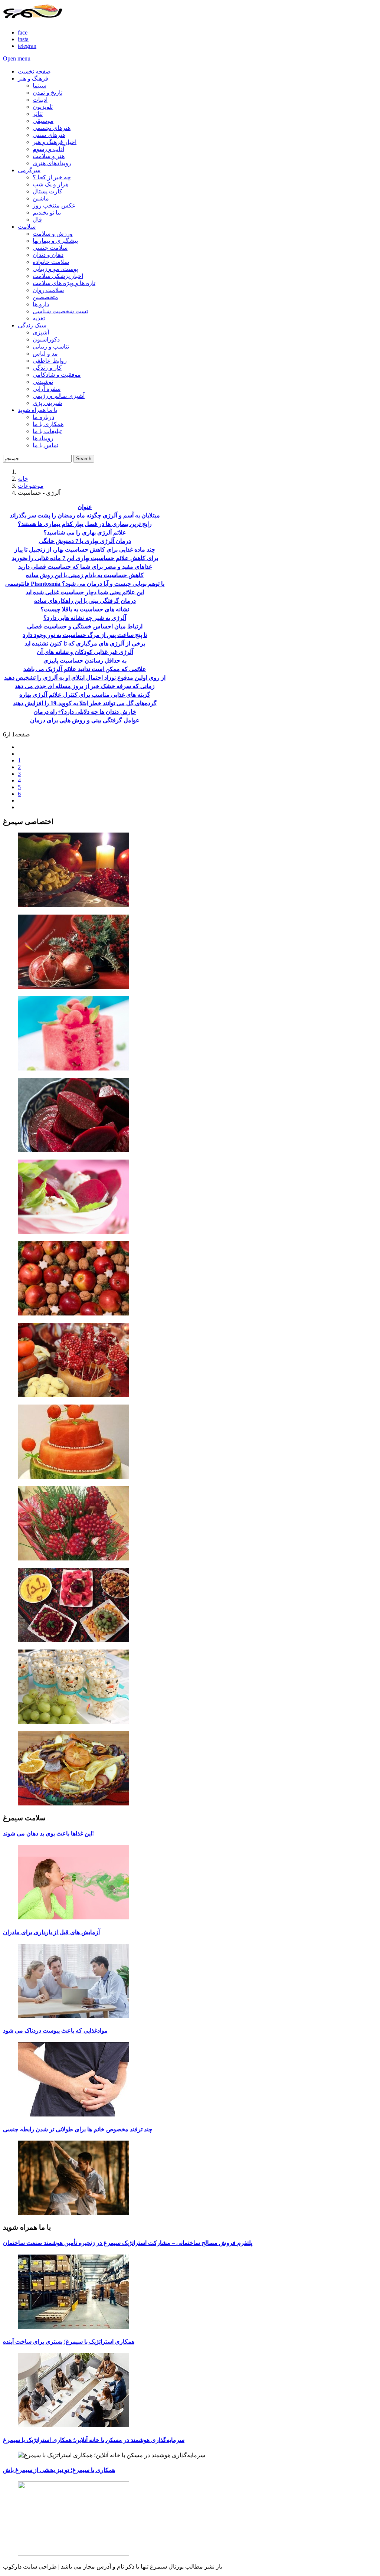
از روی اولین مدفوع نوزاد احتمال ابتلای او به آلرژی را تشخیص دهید (85, 678)
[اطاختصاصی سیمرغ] (190, 871)
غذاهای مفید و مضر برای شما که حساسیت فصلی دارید (85, 567)
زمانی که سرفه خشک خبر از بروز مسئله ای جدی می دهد (85, 686)
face (23, 32)
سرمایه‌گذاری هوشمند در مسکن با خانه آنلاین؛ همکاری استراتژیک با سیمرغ (94, 2440)
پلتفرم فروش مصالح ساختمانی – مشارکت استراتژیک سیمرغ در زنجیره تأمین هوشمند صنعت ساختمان (128, 2243)
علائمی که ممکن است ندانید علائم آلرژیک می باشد (85, 669)
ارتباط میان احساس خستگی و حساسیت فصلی (85, 626)
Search (84, 459)
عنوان (85, 507)
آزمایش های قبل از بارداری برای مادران (51, 1932)
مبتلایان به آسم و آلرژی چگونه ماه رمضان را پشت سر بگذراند (85, 515)
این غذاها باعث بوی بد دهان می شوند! (48, 1833)
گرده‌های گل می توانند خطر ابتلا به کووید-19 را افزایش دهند (85, 703)
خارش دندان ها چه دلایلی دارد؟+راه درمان (85, 712)
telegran (27, 46)
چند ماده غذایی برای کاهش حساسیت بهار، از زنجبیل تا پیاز (85, 550)
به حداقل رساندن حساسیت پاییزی (85, 661)
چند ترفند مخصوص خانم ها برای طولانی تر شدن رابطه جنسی (78, 2129)
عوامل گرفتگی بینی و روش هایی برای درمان (85, 720)
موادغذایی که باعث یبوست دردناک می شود (55, 2031)
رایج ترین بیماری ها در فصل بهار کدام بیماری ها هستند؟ (85, 524)
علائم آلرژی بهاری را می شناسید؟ (85, 532)
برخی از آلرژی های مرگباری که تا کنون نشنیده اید (85, 643)
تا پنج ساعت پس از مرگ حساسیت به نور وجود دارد (85, 635)
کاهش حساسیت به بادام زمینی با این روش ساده (85, 575)
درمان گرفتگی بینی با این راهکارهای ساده (85, 601)
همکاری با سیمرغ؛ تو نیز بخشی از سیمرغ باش (59, 2470)
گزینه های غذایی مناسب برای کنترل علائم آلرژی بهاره (85, 695)
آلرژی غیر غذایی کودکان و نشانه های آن (85, 652)
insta (23, 39)
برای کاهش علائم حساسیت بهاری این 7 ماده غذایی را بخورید (85, 558)
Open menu (17, 58)
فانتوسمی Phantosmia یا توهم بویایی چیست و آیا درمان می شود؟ (85, 584)
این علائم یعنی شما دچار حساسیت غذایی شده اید (85, 592)
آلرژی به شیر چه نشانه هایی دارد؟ (85, 618)
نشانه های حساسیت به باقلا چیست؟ (85, 609)
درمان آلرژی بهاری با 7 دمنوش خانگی (85, 541)
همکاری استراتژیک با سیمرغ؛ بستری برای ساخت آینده (69, 2342)
